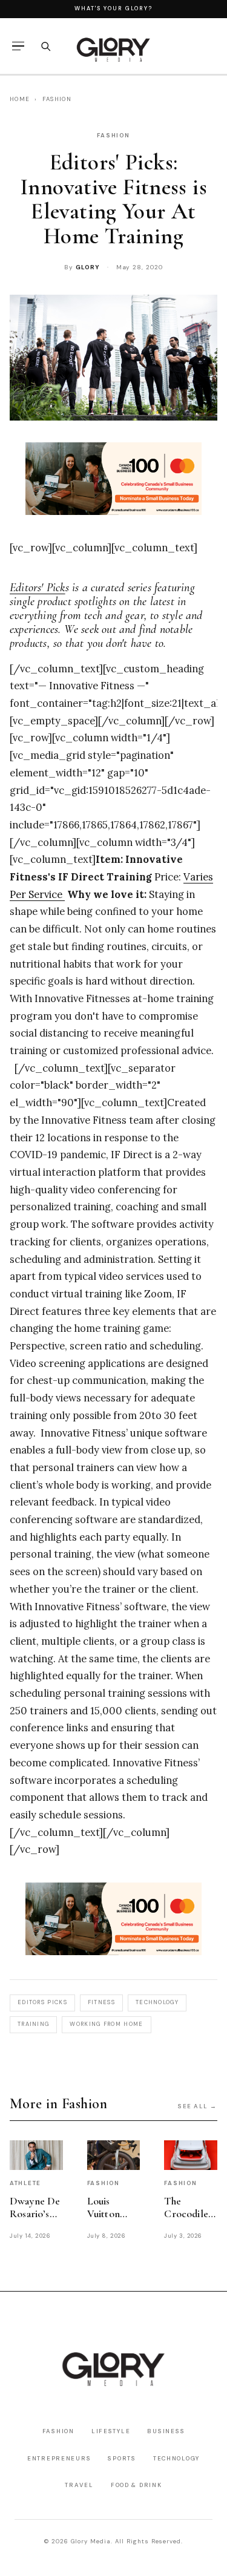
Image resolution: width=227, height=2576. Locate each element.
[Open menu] (18, 46)
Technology (176, 2458)
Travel (79, 2485)
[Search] (45, 46)
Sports (122, 2458)
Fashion (57, 99)
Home (20, 99)
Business (166, 2431)
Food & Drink (137, 2485)
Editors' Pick (38, 588)
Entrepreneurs (59, 2458)
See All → (198, 2106)
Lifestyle (111, 2431)
